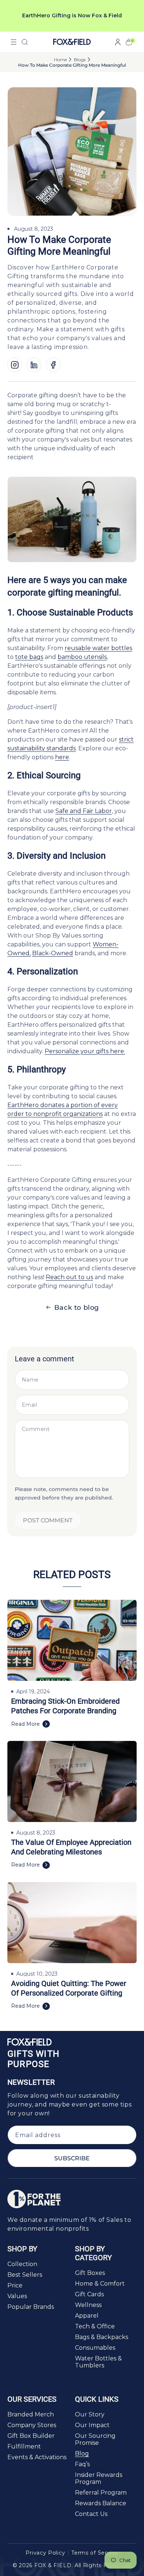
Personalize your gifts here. (85, 1051)
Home (60, 60)
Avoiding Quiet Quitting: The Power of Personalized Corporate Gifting (69, 1988)
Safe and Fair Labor (84, 811)
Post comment (48, 1520)
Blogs (80, 60)
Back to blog (77, 1308)
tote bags (29, 657)
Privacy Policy (45, 2553)
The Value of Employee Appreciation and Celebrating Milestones (71, 1847)
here (62, 757)
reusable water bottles (98, 648)
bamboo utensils (82, 657)
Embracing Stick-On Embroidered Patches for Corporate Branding (65, 1706)
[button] (14, 42)
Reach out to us (69, 1277)
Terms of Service (95, 2553)
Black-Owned (53, 953)
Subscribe (72, 2158)
